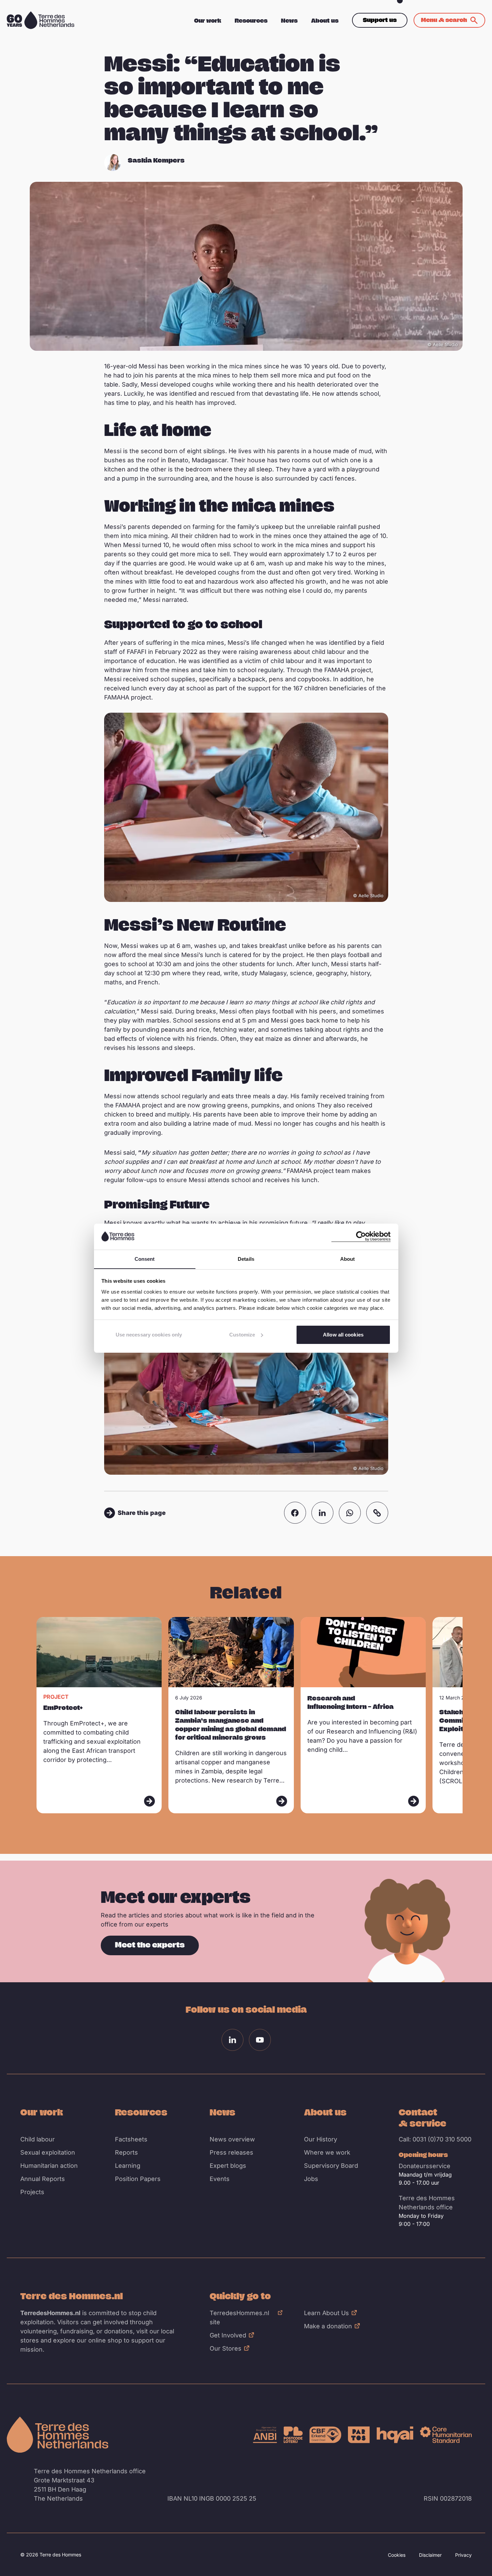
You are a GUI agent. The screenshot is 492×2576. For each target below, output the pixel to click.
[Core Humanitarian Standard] (446, 2435)
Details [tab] (246, 1259)
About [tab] (348, 1259)
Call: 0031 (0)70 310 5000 (435, 2139)
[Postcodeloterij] (293, 2435)
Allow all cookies (343, 1335)
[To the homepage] (57, 2435)
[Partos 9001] (359, 2435)
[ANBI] (265, 2435)
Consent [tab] (145, 1259)
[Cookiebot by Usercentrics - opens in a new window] (361, 1236)
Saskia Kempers (156, 160)
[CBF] (325, 2435)
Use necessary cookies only (149, 1335)
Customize (242, 1335)
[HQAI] (395, 2435)
